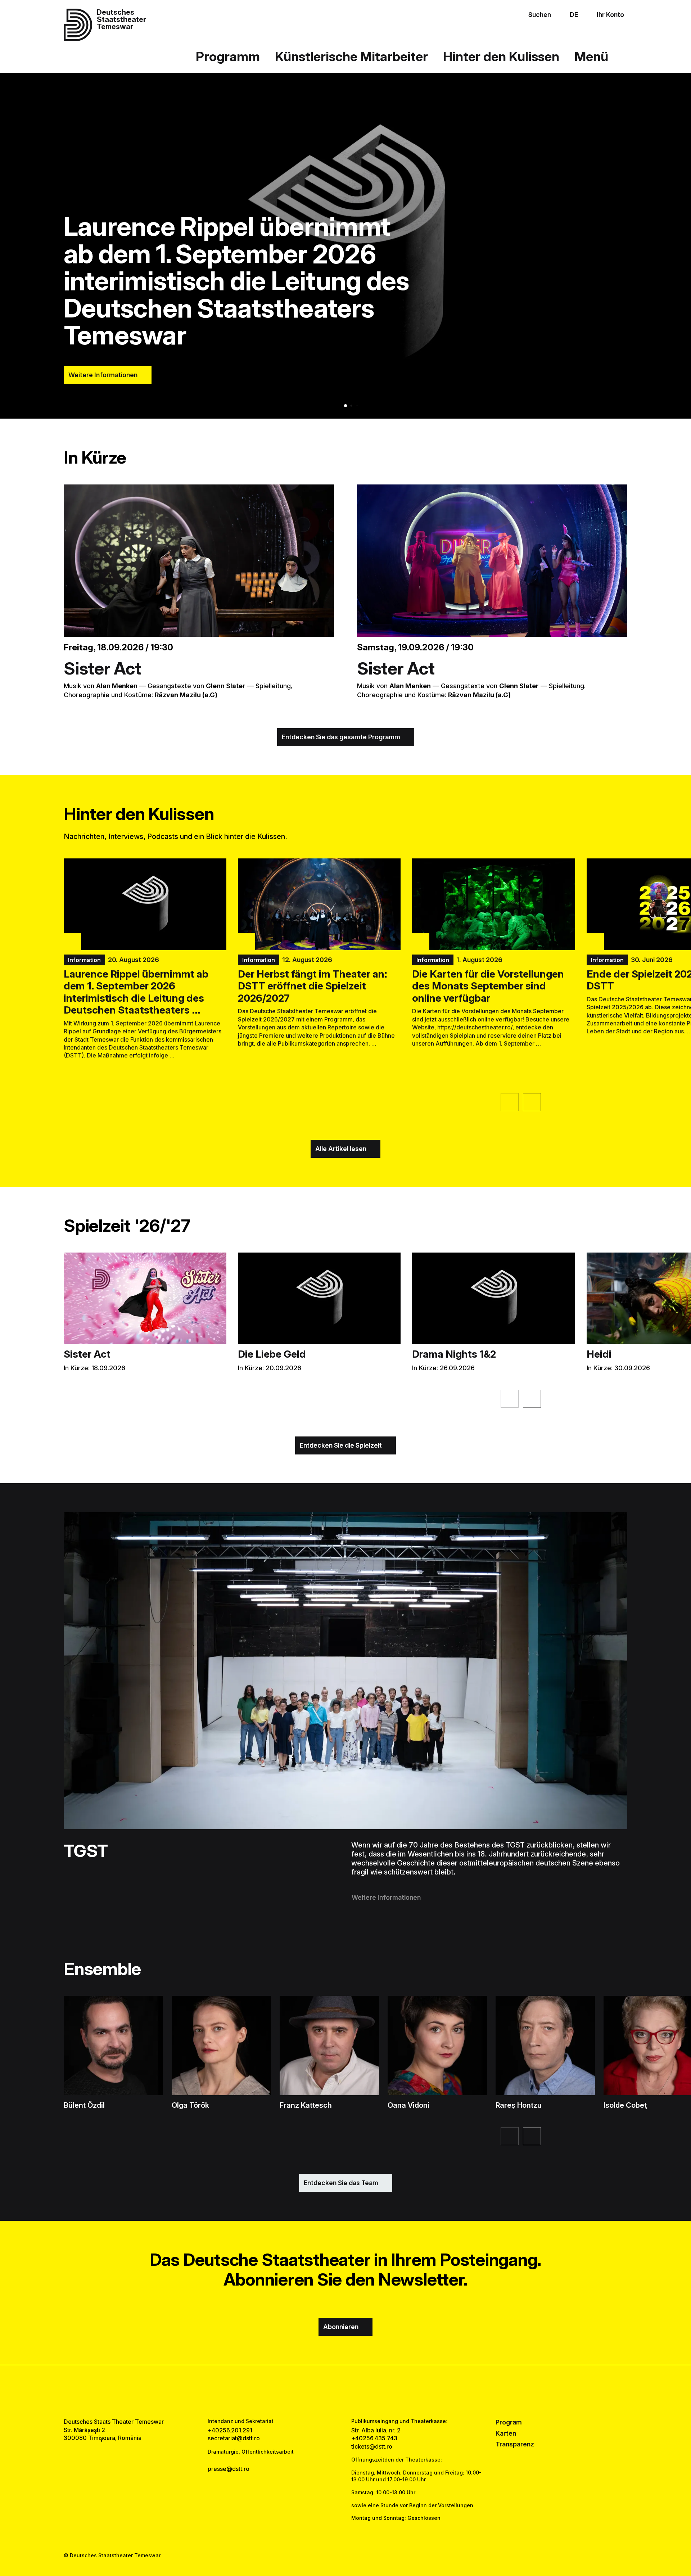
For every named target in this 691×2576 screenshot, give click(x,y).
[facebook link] (323, 2391)
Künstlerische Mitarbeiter (351, 57)
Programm (228, 57)
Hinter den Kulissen (501, 57)
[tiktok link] (368, 2391)
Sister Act (103, 668)
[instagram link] (345, 2391)
